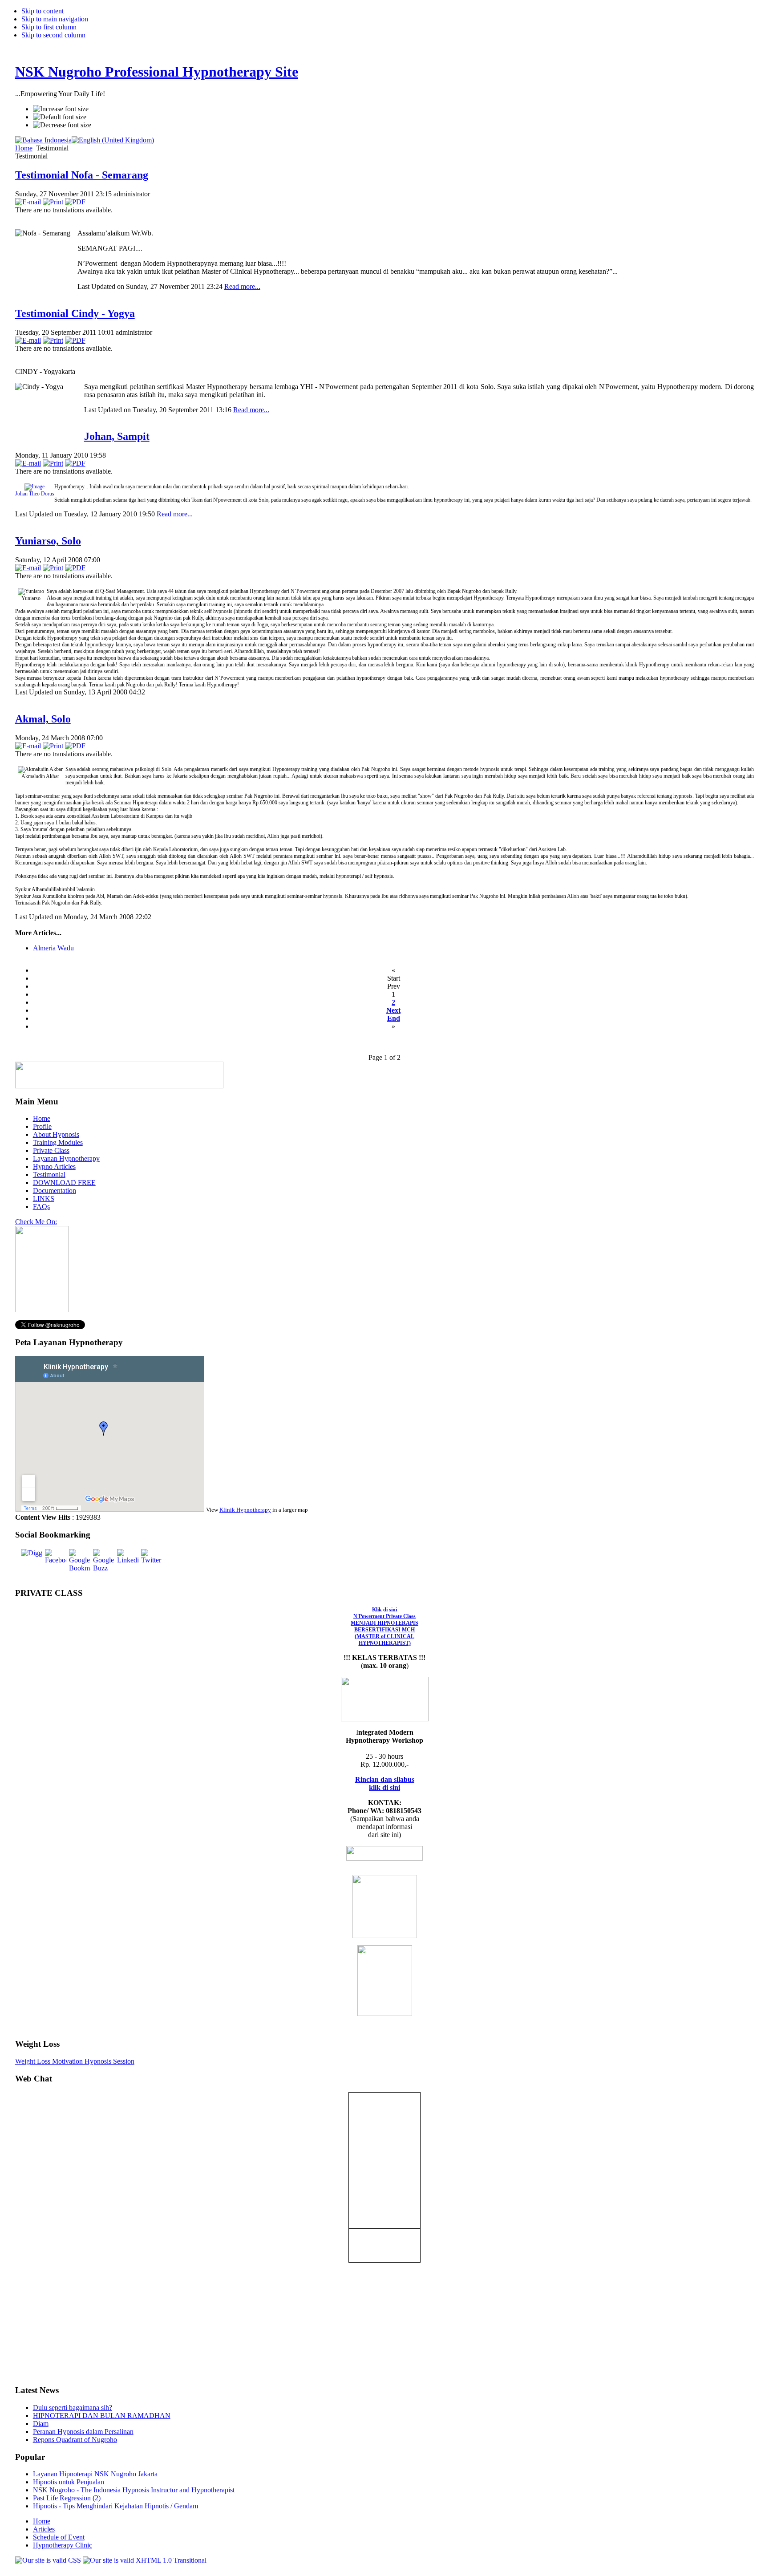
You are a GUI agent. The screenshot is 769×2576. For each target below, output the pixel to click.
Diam (41, 2424)
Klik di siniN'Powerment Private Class (384, 1626)
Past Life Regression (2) (67, 2498)
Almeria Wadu (53, 948)
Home (24, 148)
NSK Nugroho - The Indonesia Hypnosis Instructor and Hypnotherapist (134, 2490)
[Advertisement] (42, 2316)
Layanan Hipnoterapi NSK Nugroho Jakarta (95, 2474)
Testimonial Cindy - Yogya (75, 313)
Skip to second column (53, 35)
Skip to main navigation (55, 19)
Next (393, 1010)
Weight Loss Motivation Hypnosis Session (75, 2061)
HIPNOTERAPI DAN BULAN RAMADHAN (102, 2416)
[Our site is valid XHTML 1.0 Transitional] (145, 2560)
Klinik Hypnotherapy (245, 1510)
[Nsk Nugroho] (42, 1310)
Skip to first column (49, 27)
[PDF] (75, 202)
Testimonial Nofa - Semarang (82, 175)
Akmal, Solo (43, 719)
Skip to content (42, 11)
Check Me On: (36, 1222)
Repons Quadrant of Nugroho (75, 2440)
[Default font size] (60, 117)
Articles (44, 2529)
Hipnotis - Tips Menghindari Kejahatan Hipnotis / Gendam (115, 2506)
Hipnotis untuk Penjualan (69, 2482)
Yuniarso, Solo (48, 541)
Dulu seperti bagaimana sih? (73, 2408)
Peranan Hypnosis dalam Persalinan (83, 2432)
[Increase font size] (61, 109)
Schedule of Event (59, 2537)
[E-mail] (28, 202)
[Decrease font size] (62, 125)
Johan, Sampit (117, 436)
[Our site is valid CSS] (49, 2560)
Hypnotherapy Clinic (63, 2545)
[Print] (53, 202)
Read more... (242, 286)
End (394, 1018)
